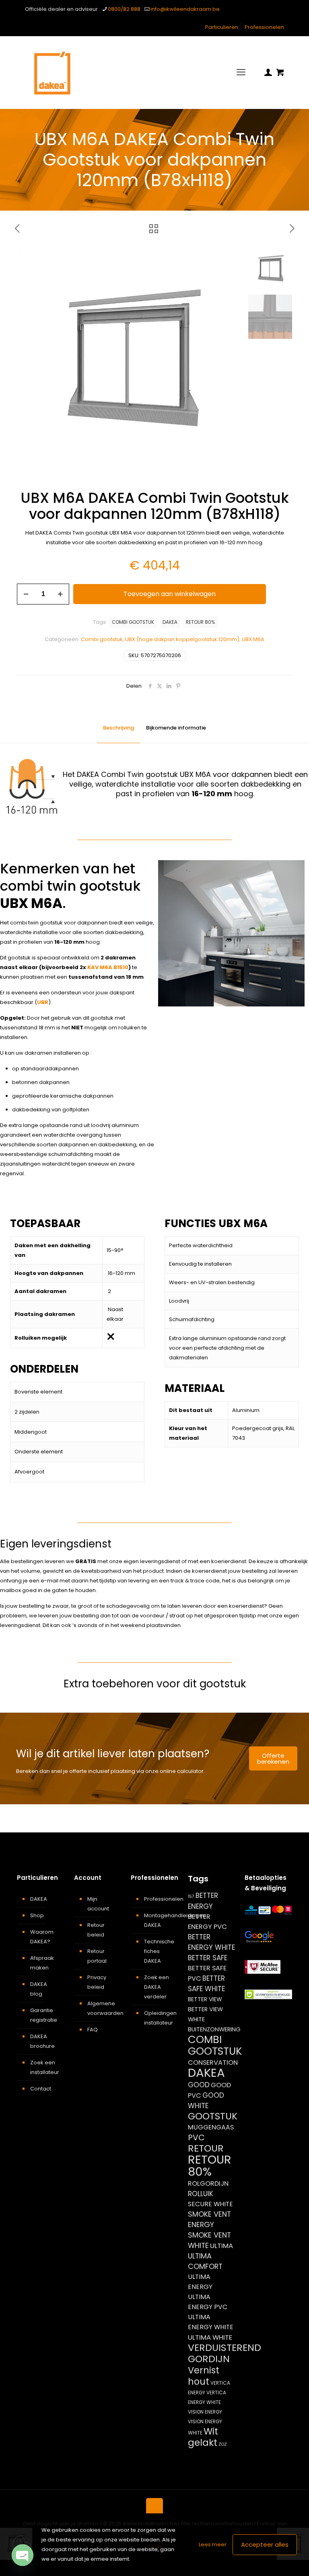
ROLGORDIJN (208, 2184)
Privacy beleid (97, 1982)
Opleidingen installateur (159, 2018)
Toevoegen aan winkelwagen (170, 594)
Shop (37, 1915)
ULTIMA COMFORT (205, 2261)
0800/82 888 (124, 9)
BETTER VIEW (205, 1999)
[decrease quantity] (26, 594)
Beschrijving (118, 728)
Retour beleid (96, 1930)
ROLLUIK (201, 2194)
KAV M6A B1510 (108, 967)
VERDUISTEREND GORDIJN (225, 2353)
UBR (43, 1002)
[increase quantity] (60, 594)
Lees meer (213, 2544)
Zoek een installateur (45, 2067)
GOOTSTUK (213, 2116)
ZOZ (223, 2444)
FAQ (93, 2030)
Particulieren (222, 27)
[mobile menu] (241, 72)
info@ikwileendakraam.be (185, 9)
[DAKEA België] (52, 72)
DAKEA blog (39, 1989)
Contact (41, 2089)
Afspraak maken (42, 1963)
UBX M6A (253, 639)
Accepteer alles (265, 2544)
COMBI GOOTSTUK (133, 622)
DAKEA (170, 622)
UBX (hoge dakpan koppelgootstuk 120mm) (182, 639)
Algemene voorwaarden (102, 2008)
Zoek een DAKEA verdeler (157, 1987)
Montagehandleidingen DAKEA (159, 1920)
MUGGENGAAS (211, 2127)
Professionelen (264, 27)
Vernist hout (204, 2376)
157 (191, 1897)
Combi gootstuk (102, 639)
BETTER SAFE (208, 1958)
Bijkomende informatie (176, 728)
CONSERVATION (213, 2063)
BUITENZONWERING (214, 2029)
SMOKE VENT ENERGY (209, 2219)
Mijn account (98, 1904)
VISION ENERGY (205, 2412)
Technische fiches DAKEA (159, 1951)
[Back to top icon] (154, 2506)
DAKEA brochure (42, 2041)
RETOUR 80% (200, 622)
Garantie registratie (44, 2015)
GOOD (199, 2085)
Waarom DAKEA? (42, 1937)
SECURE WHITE (210, 2204)
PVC (196, 2137)
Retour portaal (97, 1956)
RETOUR (206, 2148)
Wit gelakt (203, 2437)
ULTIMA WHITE (210, 2337)
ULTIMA (221, 2246)
